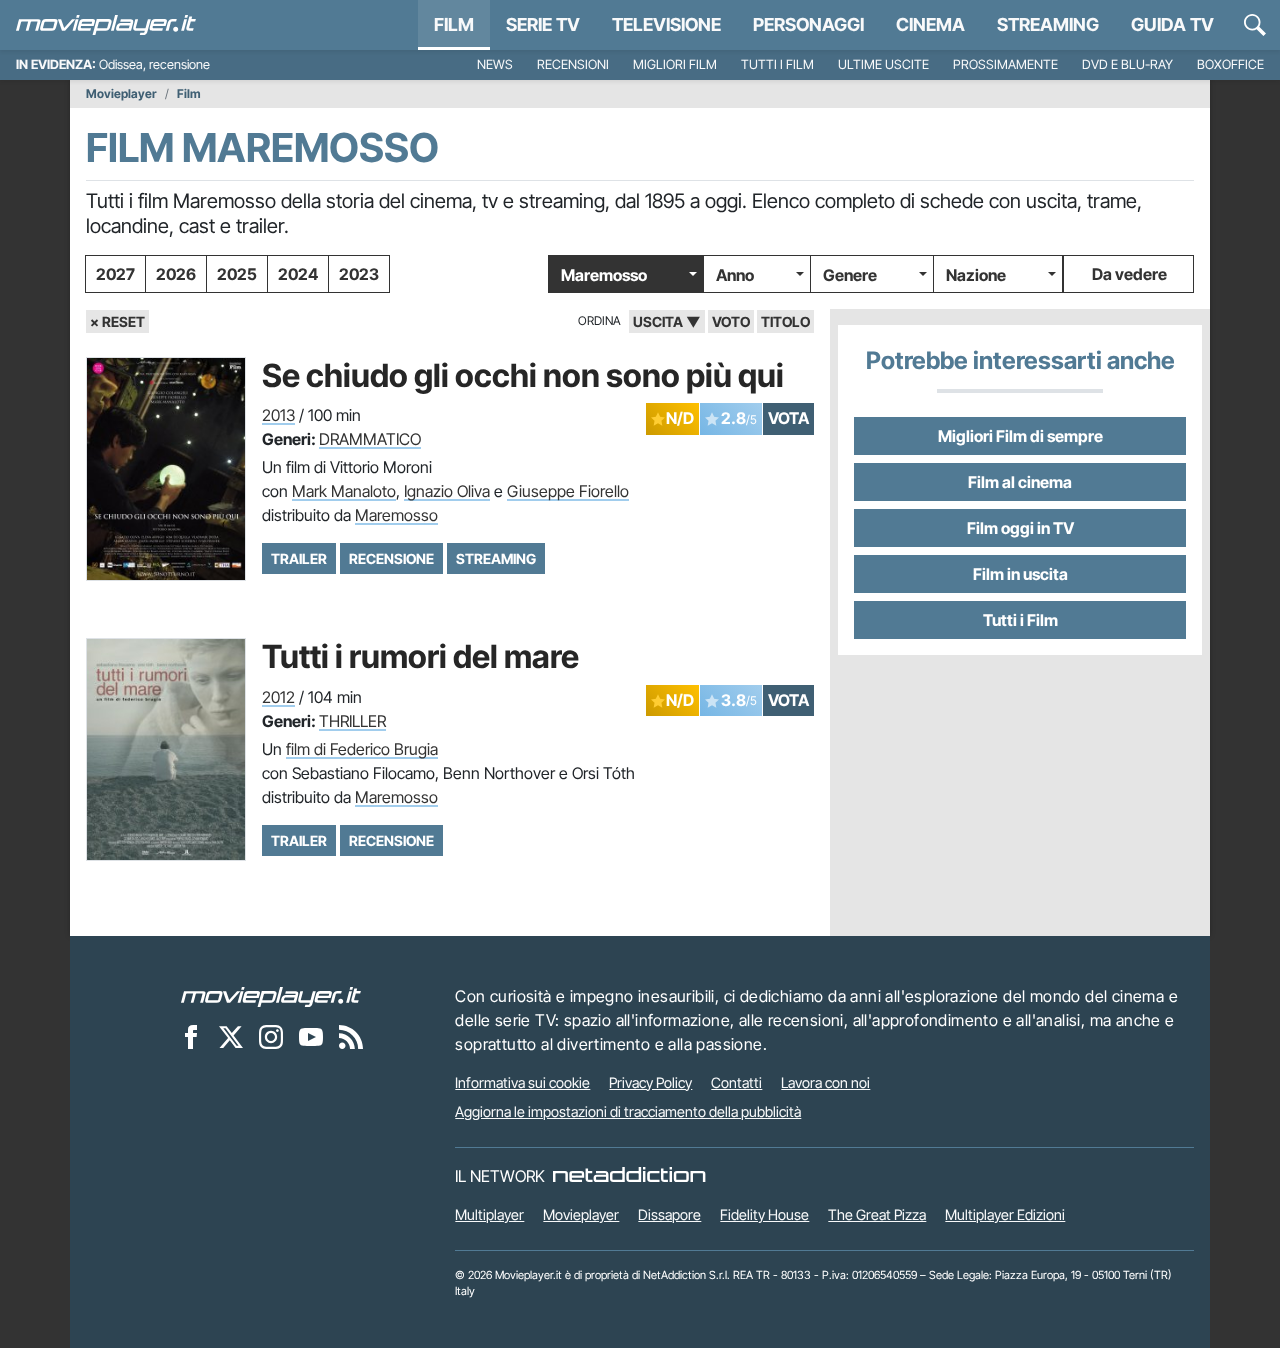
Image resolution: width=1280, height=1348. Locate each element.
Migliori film (675, 64)
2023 (359, 274)
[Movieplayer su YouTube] (311, 1037)
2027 (115, 274)
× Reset (117, 321)
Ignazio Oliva (447, 491)
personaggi (808, 24)
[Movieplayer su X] (231, 1037)
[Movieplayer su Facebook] (191, 1037)
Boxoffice (1230, 64)
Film (454, 24)
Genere (850, 275)
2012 (278, 697)
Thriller (352, 721)
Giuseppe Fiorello (568, 491)
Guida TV (1172, 24)
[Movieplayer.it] (106, 25)
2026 (176, 274)
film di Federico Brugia (362, 749)
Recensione (391, 558)
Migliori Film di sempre (1020, 436)
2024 (298, 274)
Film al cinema (1020, 482)
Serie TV (543, 24)
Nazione (976, 275)
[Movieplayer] (271, 996)
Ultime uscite (883, 64)
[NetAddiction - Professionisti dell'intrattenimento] (629, 1176)
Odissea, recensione (154, 64)
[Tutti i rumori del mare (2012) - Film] (166, 749)
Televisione (666, 24)
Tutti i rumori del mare (420, 656)
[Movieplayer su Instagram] (271, 1037)
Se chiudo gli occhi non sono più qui (523, 375)
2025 (237, 274)
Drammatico (370, 439)
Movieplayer (121, 94)
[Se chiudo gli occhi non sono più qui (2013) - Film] (166, 469)
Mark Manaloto (344, 491)
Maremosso (604, 275)
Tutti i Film (1020, 620)
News (495, 64)
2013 (278, 415)
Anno (735, 275)
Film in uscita (1020, 574)
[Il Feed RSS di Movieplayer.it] (351, 1037)
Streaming (1048, 24)
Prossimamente (1005, 64)
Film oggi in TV (1020, 528)
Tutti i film (777, 64)
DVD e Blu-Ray (1127, 64)
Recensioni (573, 64)
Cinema (930, 24)
